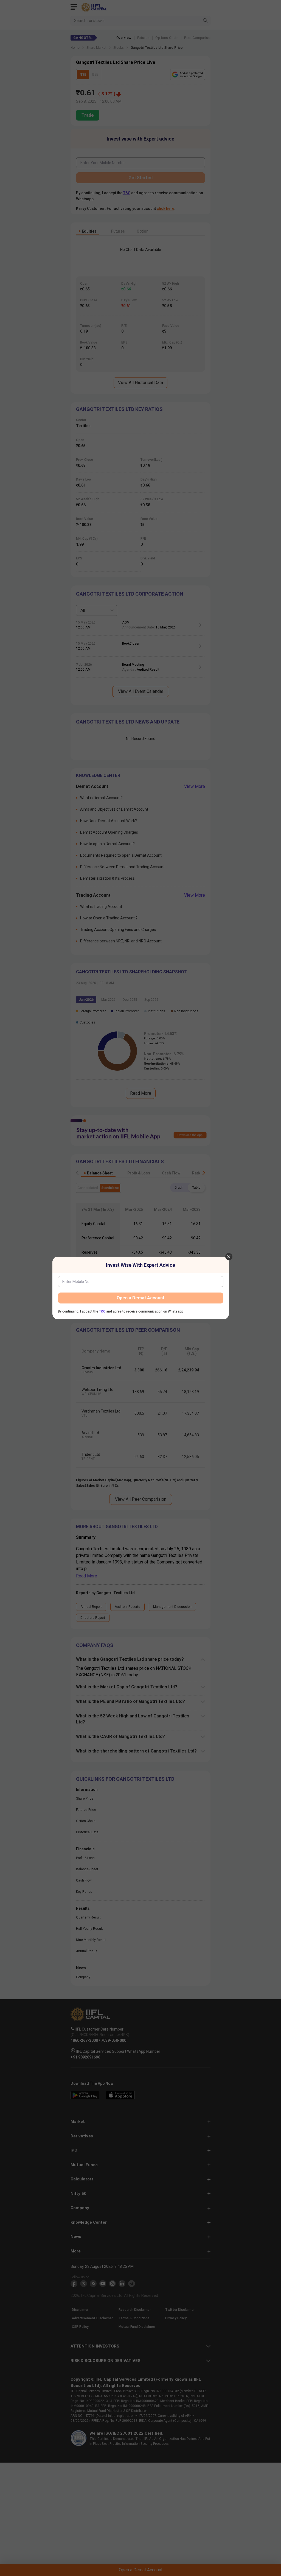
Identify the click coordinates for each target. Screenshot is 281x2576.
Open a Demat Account (140, 1298)
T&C (102, 1311)
